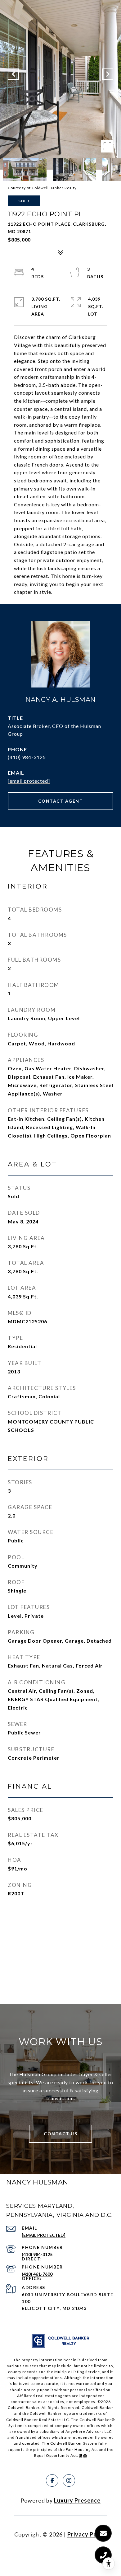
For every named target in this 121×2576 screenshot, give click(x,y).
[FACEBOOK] (52, 2480)
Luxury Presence (77, 2500)
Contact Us (60, 2134)
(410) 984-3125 (27, 757)
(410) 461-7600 (37, 2274)
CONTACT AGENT (61, 801)
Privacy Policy (87, 2534)
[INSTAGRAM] (69, 2480)
